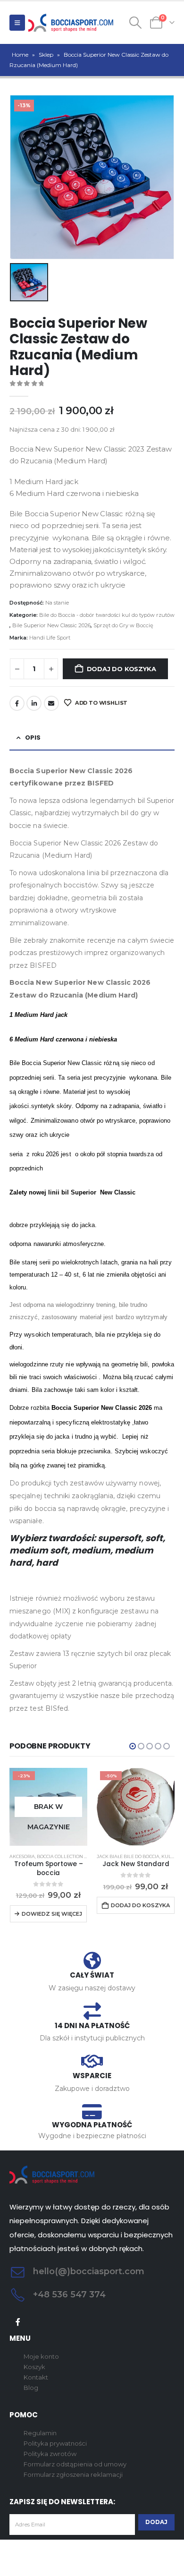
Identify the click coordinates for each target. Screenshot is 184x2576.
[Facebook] (18, 2322)
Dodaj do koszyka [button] (140, 1905)
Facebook (17, 703)
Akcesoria (22, 1856)
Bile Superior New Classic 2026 (51, 625)
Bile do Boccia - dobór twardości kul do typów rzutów (107, 615)
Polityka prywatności (55, 2443)
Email (51, 703)
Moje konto (41, 2356)
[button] (17, 23)
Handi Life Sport (50, 638)
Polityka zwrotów (50, 2454)
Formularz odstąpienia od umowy (75, 2464)
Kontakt (36, 2377)
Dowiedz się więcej (52, 1914)
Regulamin (40, 2433)
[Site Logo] (71, 23)
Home (20, 55)
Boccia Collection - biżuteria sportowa (87, 1856)
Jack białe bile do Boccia (128, 1856)
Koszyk (34, 2367)
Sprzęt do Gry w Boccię (123, 625)
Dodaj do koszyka (121, 669)
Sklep (46, 55)
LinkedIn (34, 703)
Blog (31, 2388)
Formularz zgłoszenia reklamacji (73, 2474)
